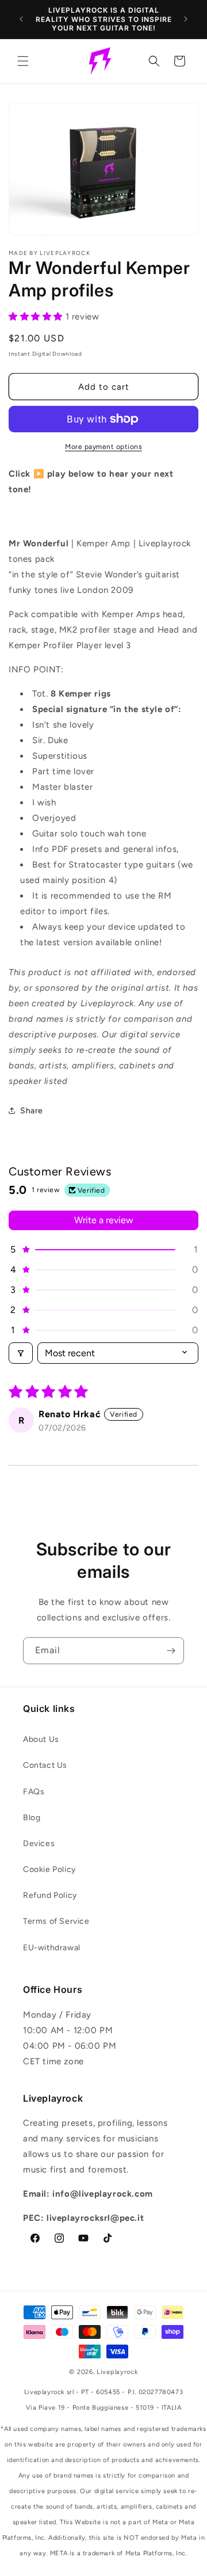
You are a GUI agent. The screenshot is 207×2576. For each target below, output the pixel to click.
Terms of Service (56, 1921)
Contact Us (45, 1765)
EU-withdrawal (52, 1948)
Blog (32, 1818)
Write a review (104, 1220)
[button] (23, 61)
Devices (39, 1843)
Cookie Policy (49, 1869)
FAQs (34, 1792)
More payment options (103, 447)
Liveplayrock (117, 2372)
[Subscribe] (171, 1651)
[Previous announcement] (21, 19)
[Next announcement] (186, 19)
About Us (41, 1739)
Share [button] (32, 1111)
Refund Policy (50, 1895)
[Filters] (21, 1353)
